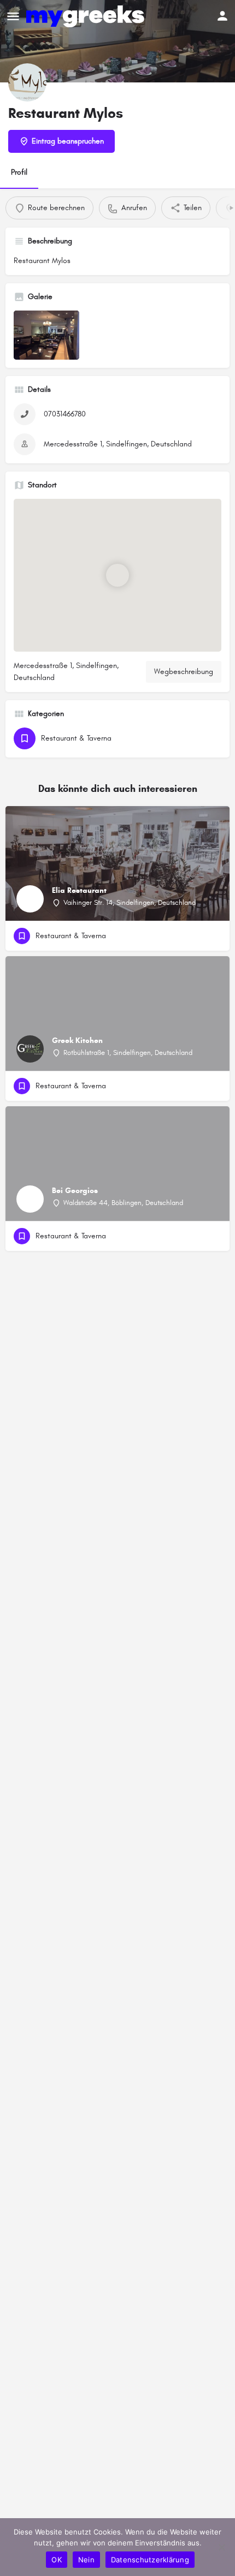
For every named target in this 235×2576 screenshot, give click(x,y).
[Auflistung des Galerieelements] (46, 335)
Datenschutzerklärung (150, 2560)
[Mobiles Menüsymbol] (13, 16)
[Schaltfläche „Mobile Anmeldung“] (222, 16)
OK (57, 2560)
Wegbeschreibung (184, 672)
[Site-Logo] (87, 16)
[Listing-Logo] (27, 82)
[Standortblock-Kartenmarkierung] (117, 575)
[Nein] (221, 2547)
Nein (86, 2560)
